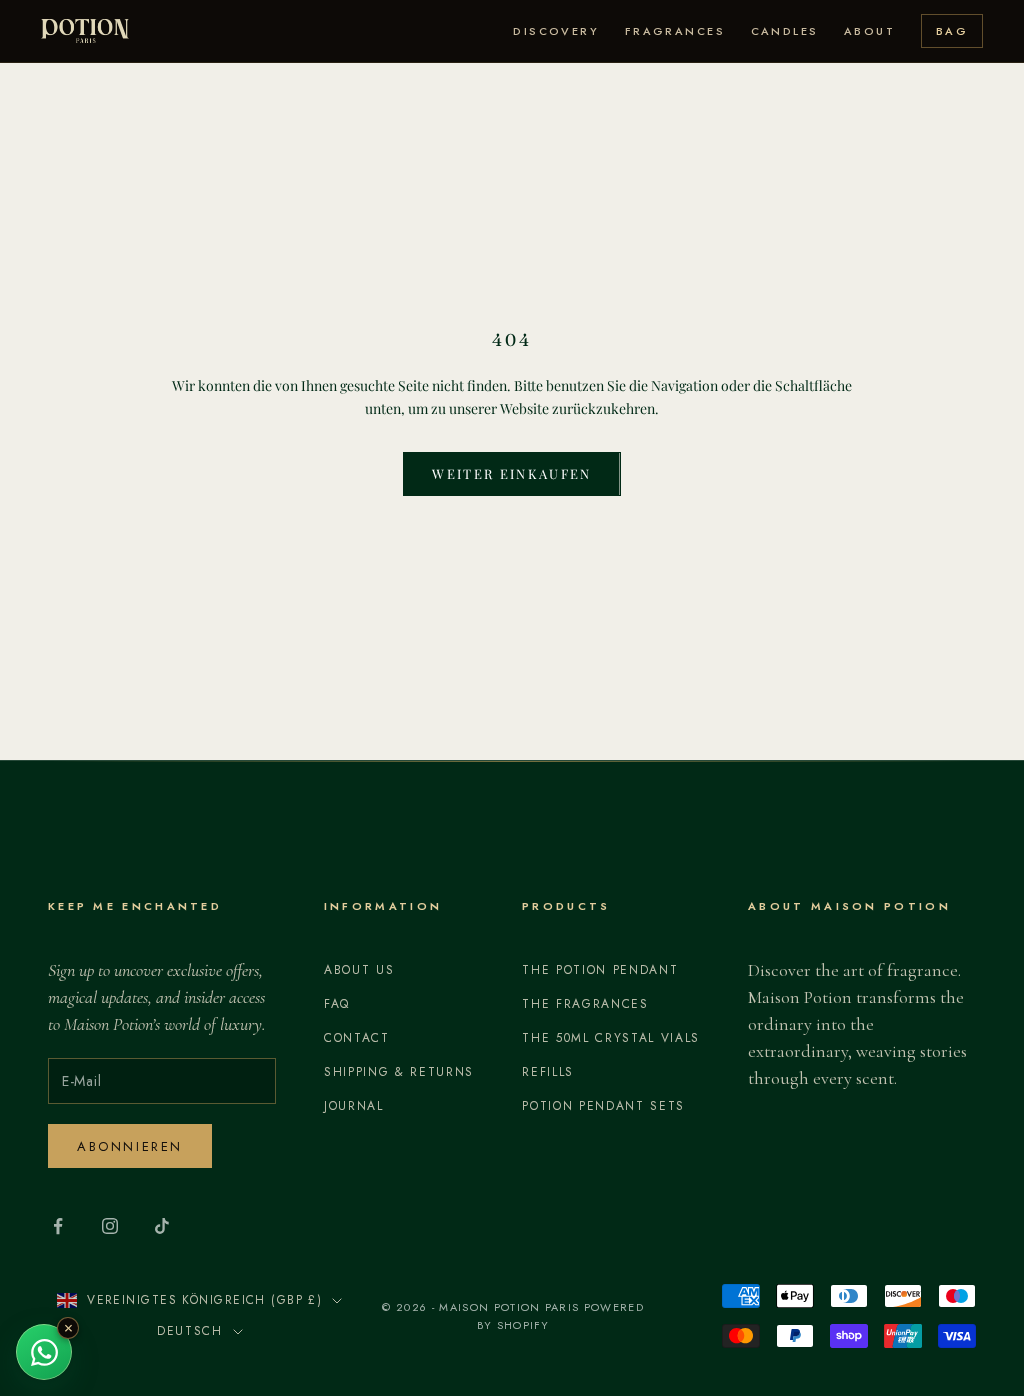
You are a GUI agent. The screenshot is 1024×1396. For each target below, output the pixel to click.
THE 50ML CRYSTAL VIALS (611, 1038)
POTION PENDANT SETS (603, 1106)
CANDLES (785, 31)
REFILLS (548, 1072)
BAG (952, 31)
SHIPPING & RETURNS (399, 1072)
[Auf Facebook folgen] (58, 1226)
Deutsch (190, 1331)
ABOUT (869, 31)
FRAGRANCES (675, 31)
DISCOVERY (556, 31)
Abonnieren (130, 1146)
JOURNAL (354, 1106)
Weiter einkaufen (511, 473)
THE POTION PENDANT (600, 970)
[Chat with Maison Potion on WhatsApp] (44, 1352)
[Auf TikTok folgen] (162, 1226)
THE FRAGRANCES (585, 1004)
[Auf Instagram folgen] (110, 1226)
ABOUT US (359, 970)
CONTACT (357, 1038)
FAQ (337, 1004)
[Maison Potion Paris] (85, 31)
